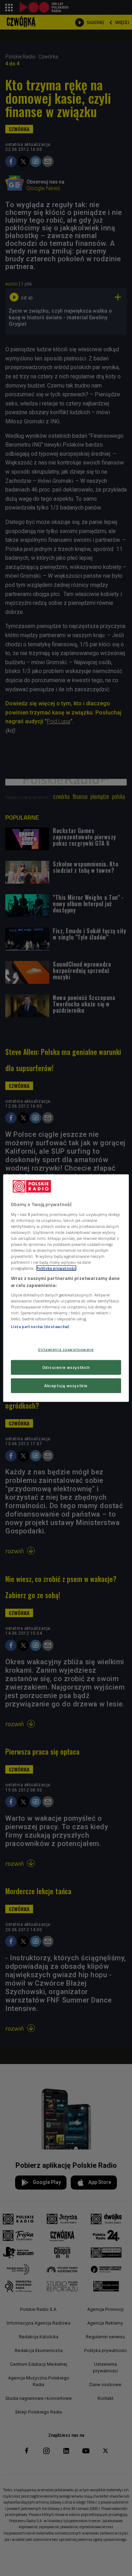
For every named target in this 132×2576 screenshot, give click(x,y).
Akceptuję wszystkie (66, 1385)
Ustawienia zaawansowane (66, 1349)
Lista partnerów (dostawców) (40, 1327)
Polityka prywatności (56, 1268)
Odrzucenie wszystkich (66, 1367)
